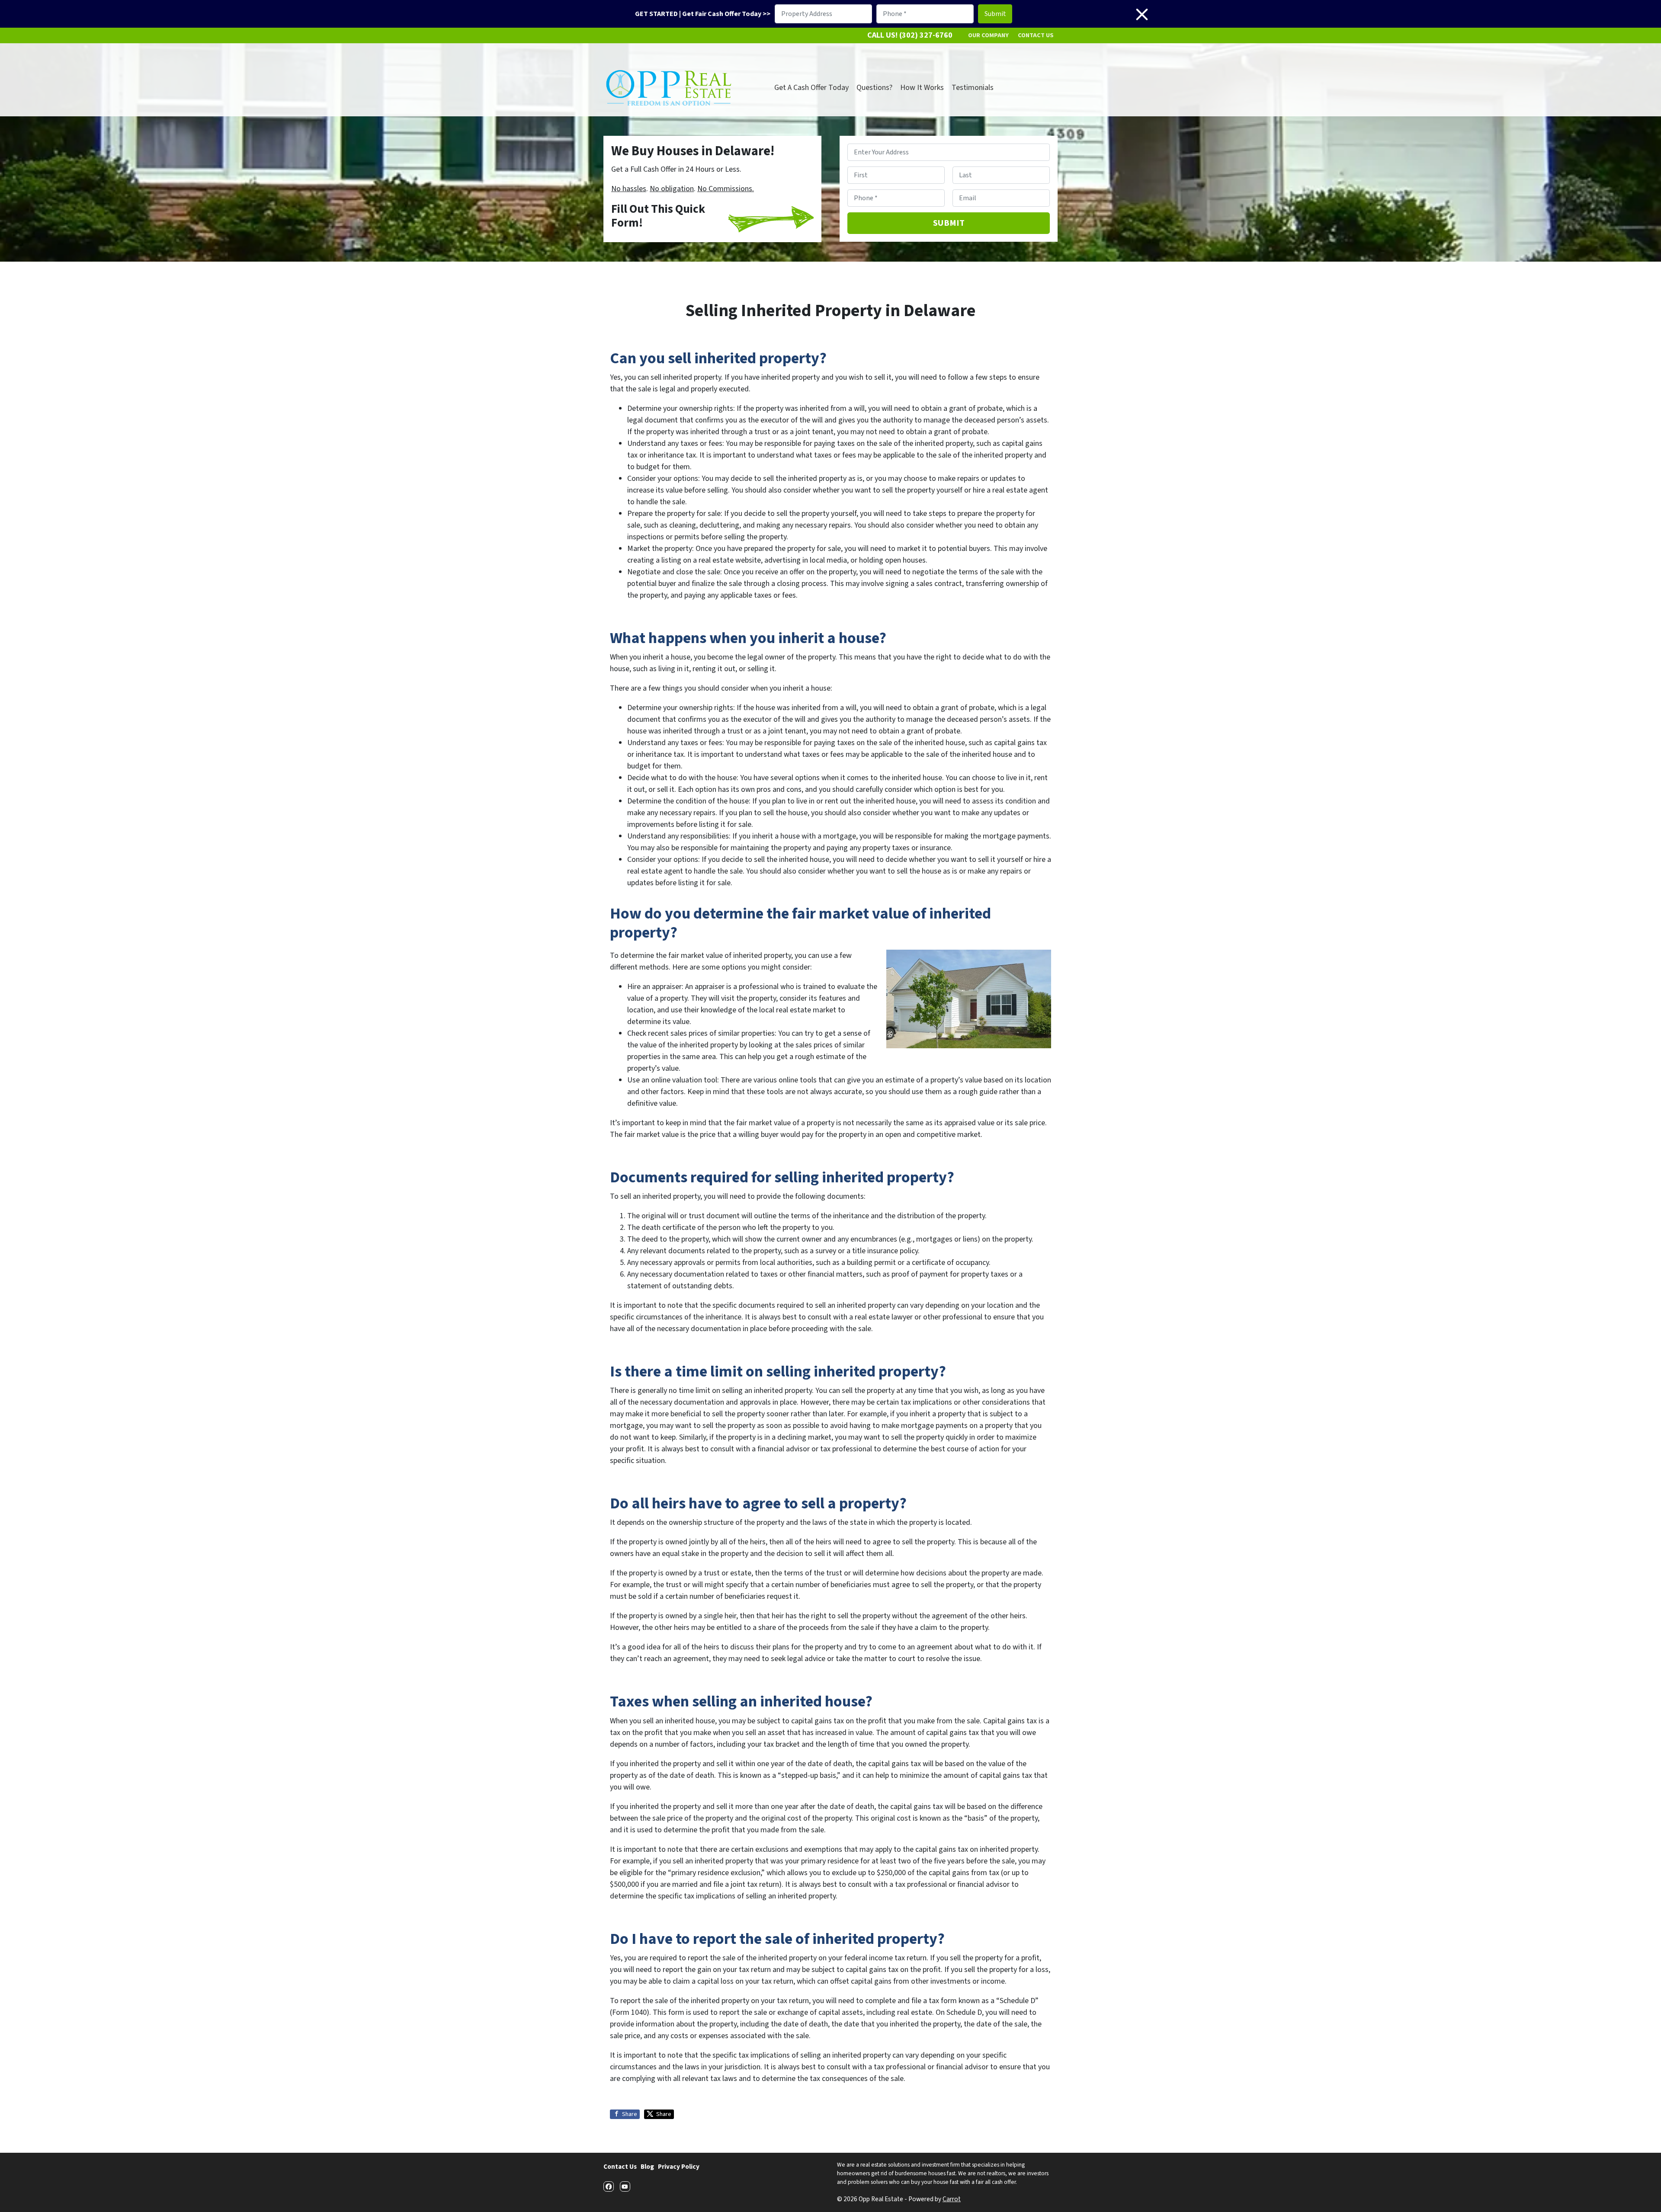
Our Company (988, 35)
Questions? (874, 88)
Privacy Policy (679, 2167)
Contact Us (1036, 35)
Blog (647, 2167)
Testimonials (973, 88)
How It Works (922, 88)
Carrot (952, 2199)
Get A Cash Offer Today (811, 88)
